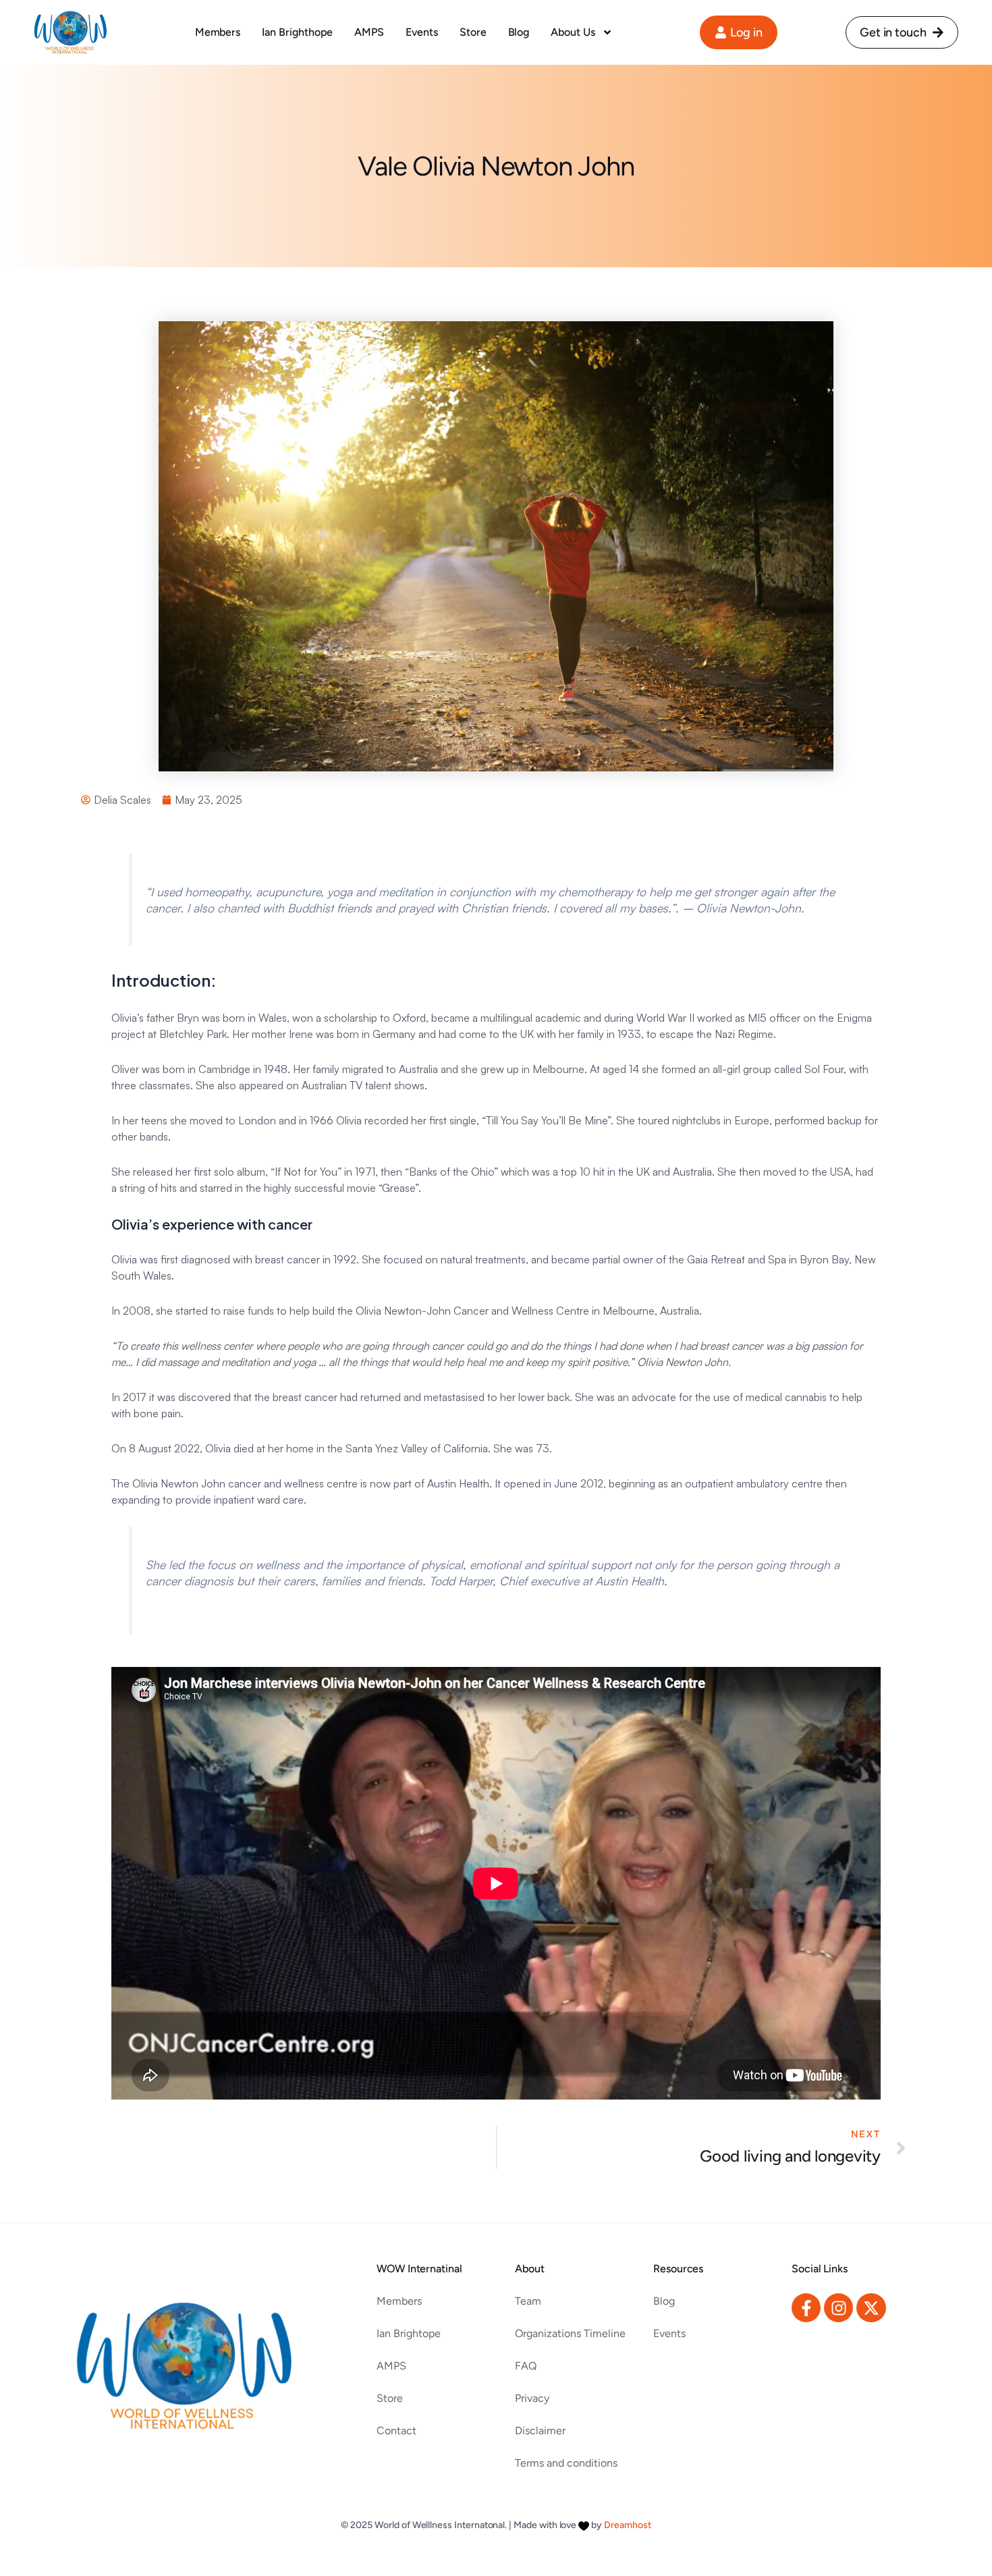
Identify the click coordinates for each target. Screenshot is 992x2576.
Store (473, 32)
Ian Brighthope (297, 32)
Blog (519, 32)
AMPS (369, 32)
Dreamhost (628, 2525)
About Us (573, 32)
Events (422, 32)
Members (218, 32)
